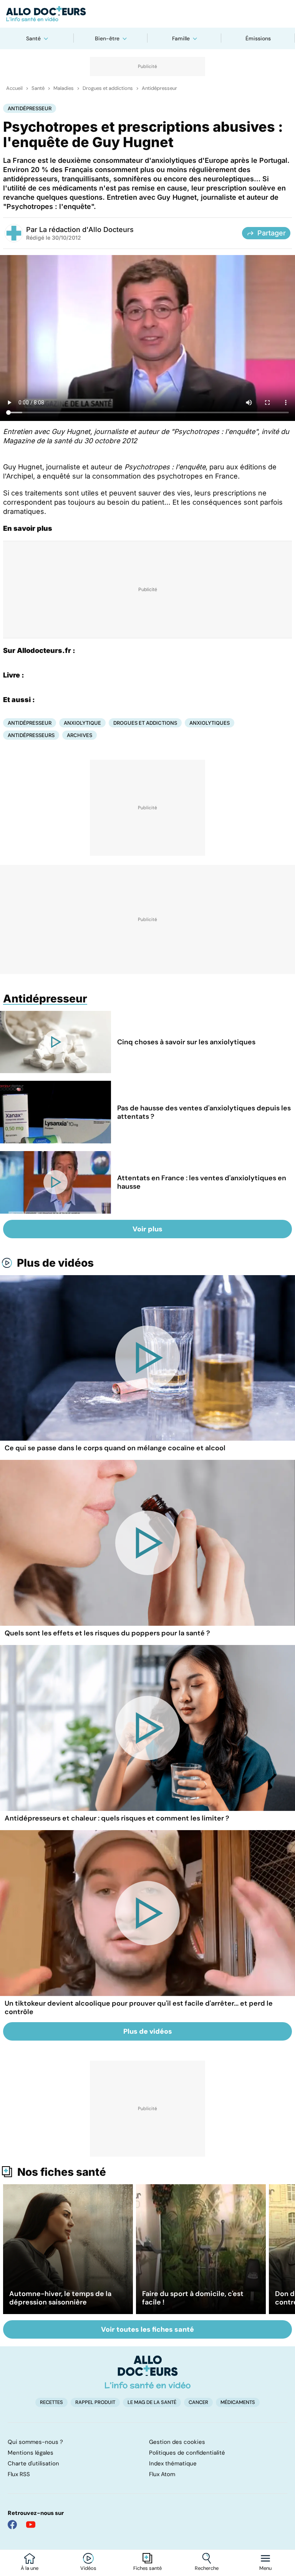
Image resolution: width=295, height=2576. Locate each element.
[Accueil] (148, 2372)
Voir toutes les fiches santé (147, 2329)
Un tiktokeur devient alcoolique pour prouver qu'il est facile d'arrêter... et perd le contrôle (139, 2008)
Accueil (14, 88)
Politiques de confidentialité (187, 2453)
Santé (33, 38)
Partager (272, 233)
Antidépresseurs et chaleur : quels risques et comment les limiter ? (117, 1818)
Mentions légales (31, 2453)
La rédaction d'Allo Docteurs (86, 229)
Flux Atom (162, 2474)
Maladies (64, 88)
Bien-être (107, 38)
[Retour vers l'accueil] (147, 14)
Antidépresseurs (31, 735)
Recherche (207, 2568)
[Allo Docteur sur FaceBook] (12, 2525)
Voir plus (147, 1229)
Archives (80, 735)
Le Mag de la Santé (152, 2402)
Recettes (51, 2402)
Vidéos (88, 2568)
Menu (265, 2568)
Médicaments (238, 2402)
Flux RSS (19, 2474)
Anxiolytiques (210, 723)
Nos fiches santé (62, 2172)
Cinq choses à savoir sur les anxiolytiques (186, 1042)
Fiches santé (147, 2568)
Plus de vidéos (55, 1263)
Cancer (198, 2402)
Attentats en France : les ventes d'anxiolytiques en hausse (202, 1182)
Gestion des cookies (177, 2442)
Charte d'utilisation (33, 2463)
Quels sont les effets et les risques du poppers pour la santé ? (107, 1633)
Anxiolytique (82, 723)
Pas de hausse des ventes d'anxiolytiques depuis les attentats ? (204, 1112)
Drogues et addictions (108, 88)
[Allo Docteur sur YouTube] (31, 2525)
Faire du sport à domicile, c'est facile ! (193, 2298)
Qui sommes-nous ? (35, 2442)
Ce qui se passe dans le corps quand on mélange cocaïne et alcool (115, 1448)
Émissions (258, 38)
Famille (181, 38)
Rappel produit (95, 2402)
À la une (30, 2568)
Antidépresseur (159, 88)
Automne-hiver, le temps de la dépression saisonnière (60, 2298)
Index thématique (173, 2463)
